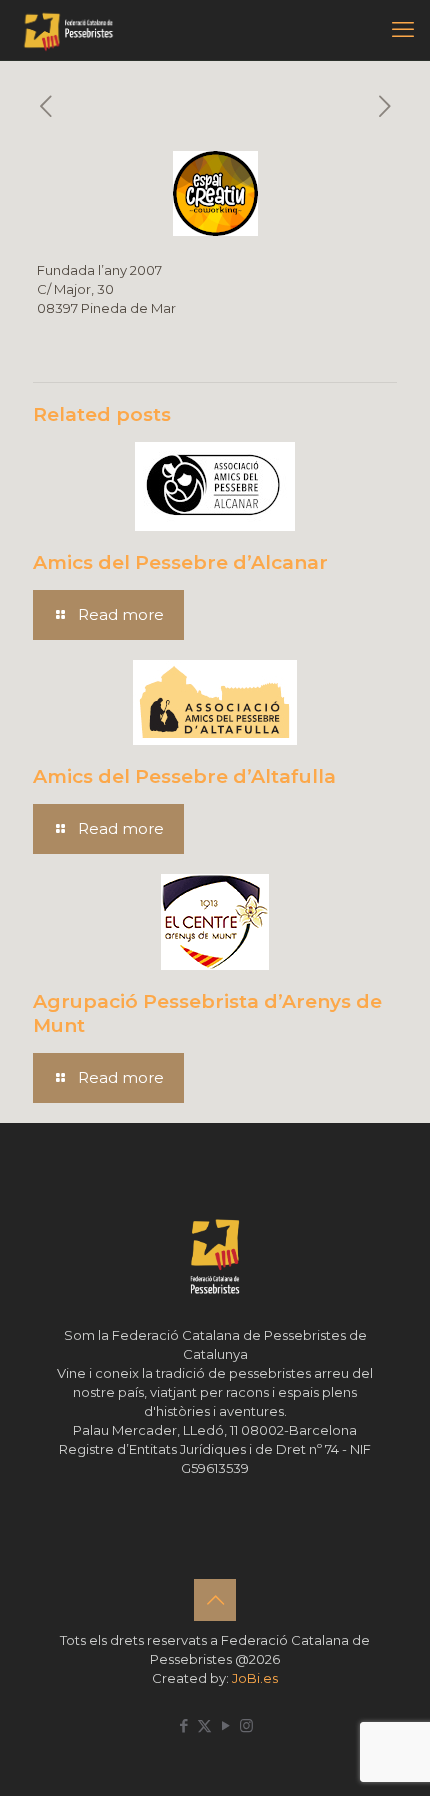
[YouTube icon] (225, 1725)
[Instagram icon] (246, 1725)
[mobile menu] (403, 30)
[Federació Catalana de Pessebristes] (68, 30)
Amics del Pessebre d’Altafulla (184, 776)
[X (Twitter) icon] (204, 1725)
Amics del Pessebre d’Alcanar (180, 562)
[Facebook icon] (183, 1725)
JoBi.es (255, 1678)
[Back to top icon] (215, 1600)
